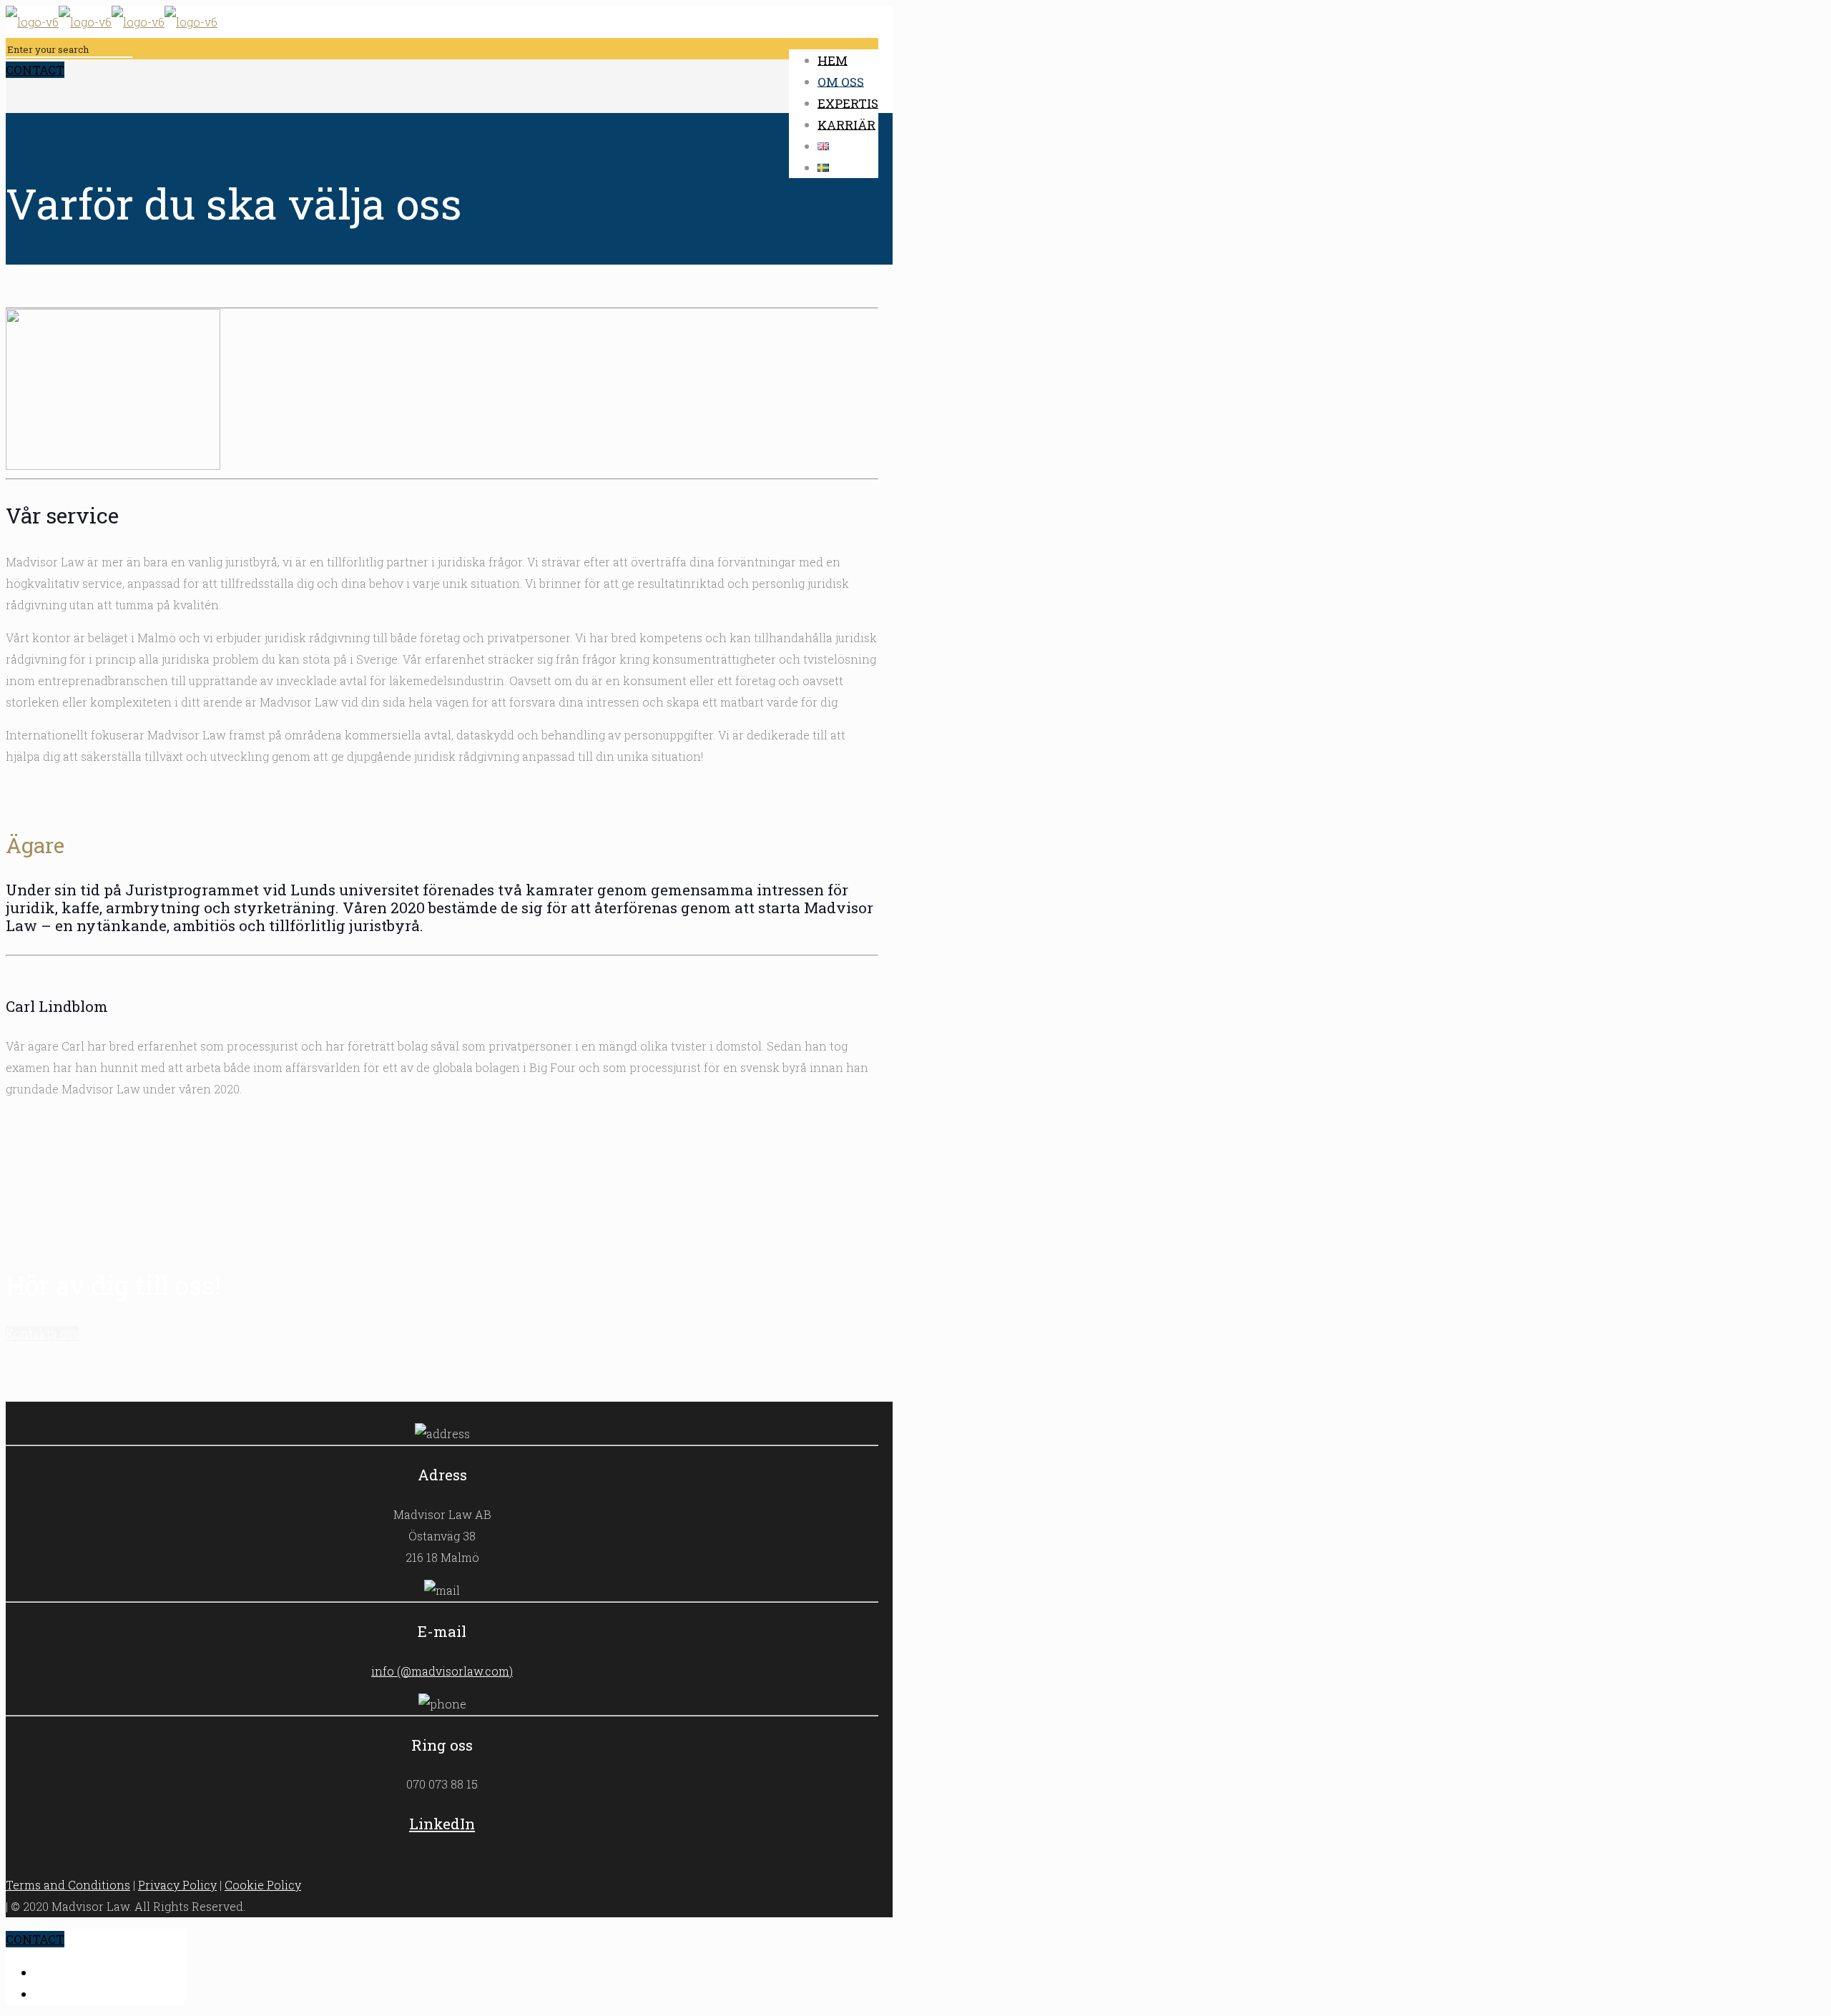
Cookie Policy (263, 1885)
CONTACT (35, 70)
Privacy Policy (177, 1885)
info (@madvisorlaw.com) (442, 1671)
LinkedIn (442, 1824)
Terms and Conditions (68, 1885)
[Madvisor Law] (112, 22)
